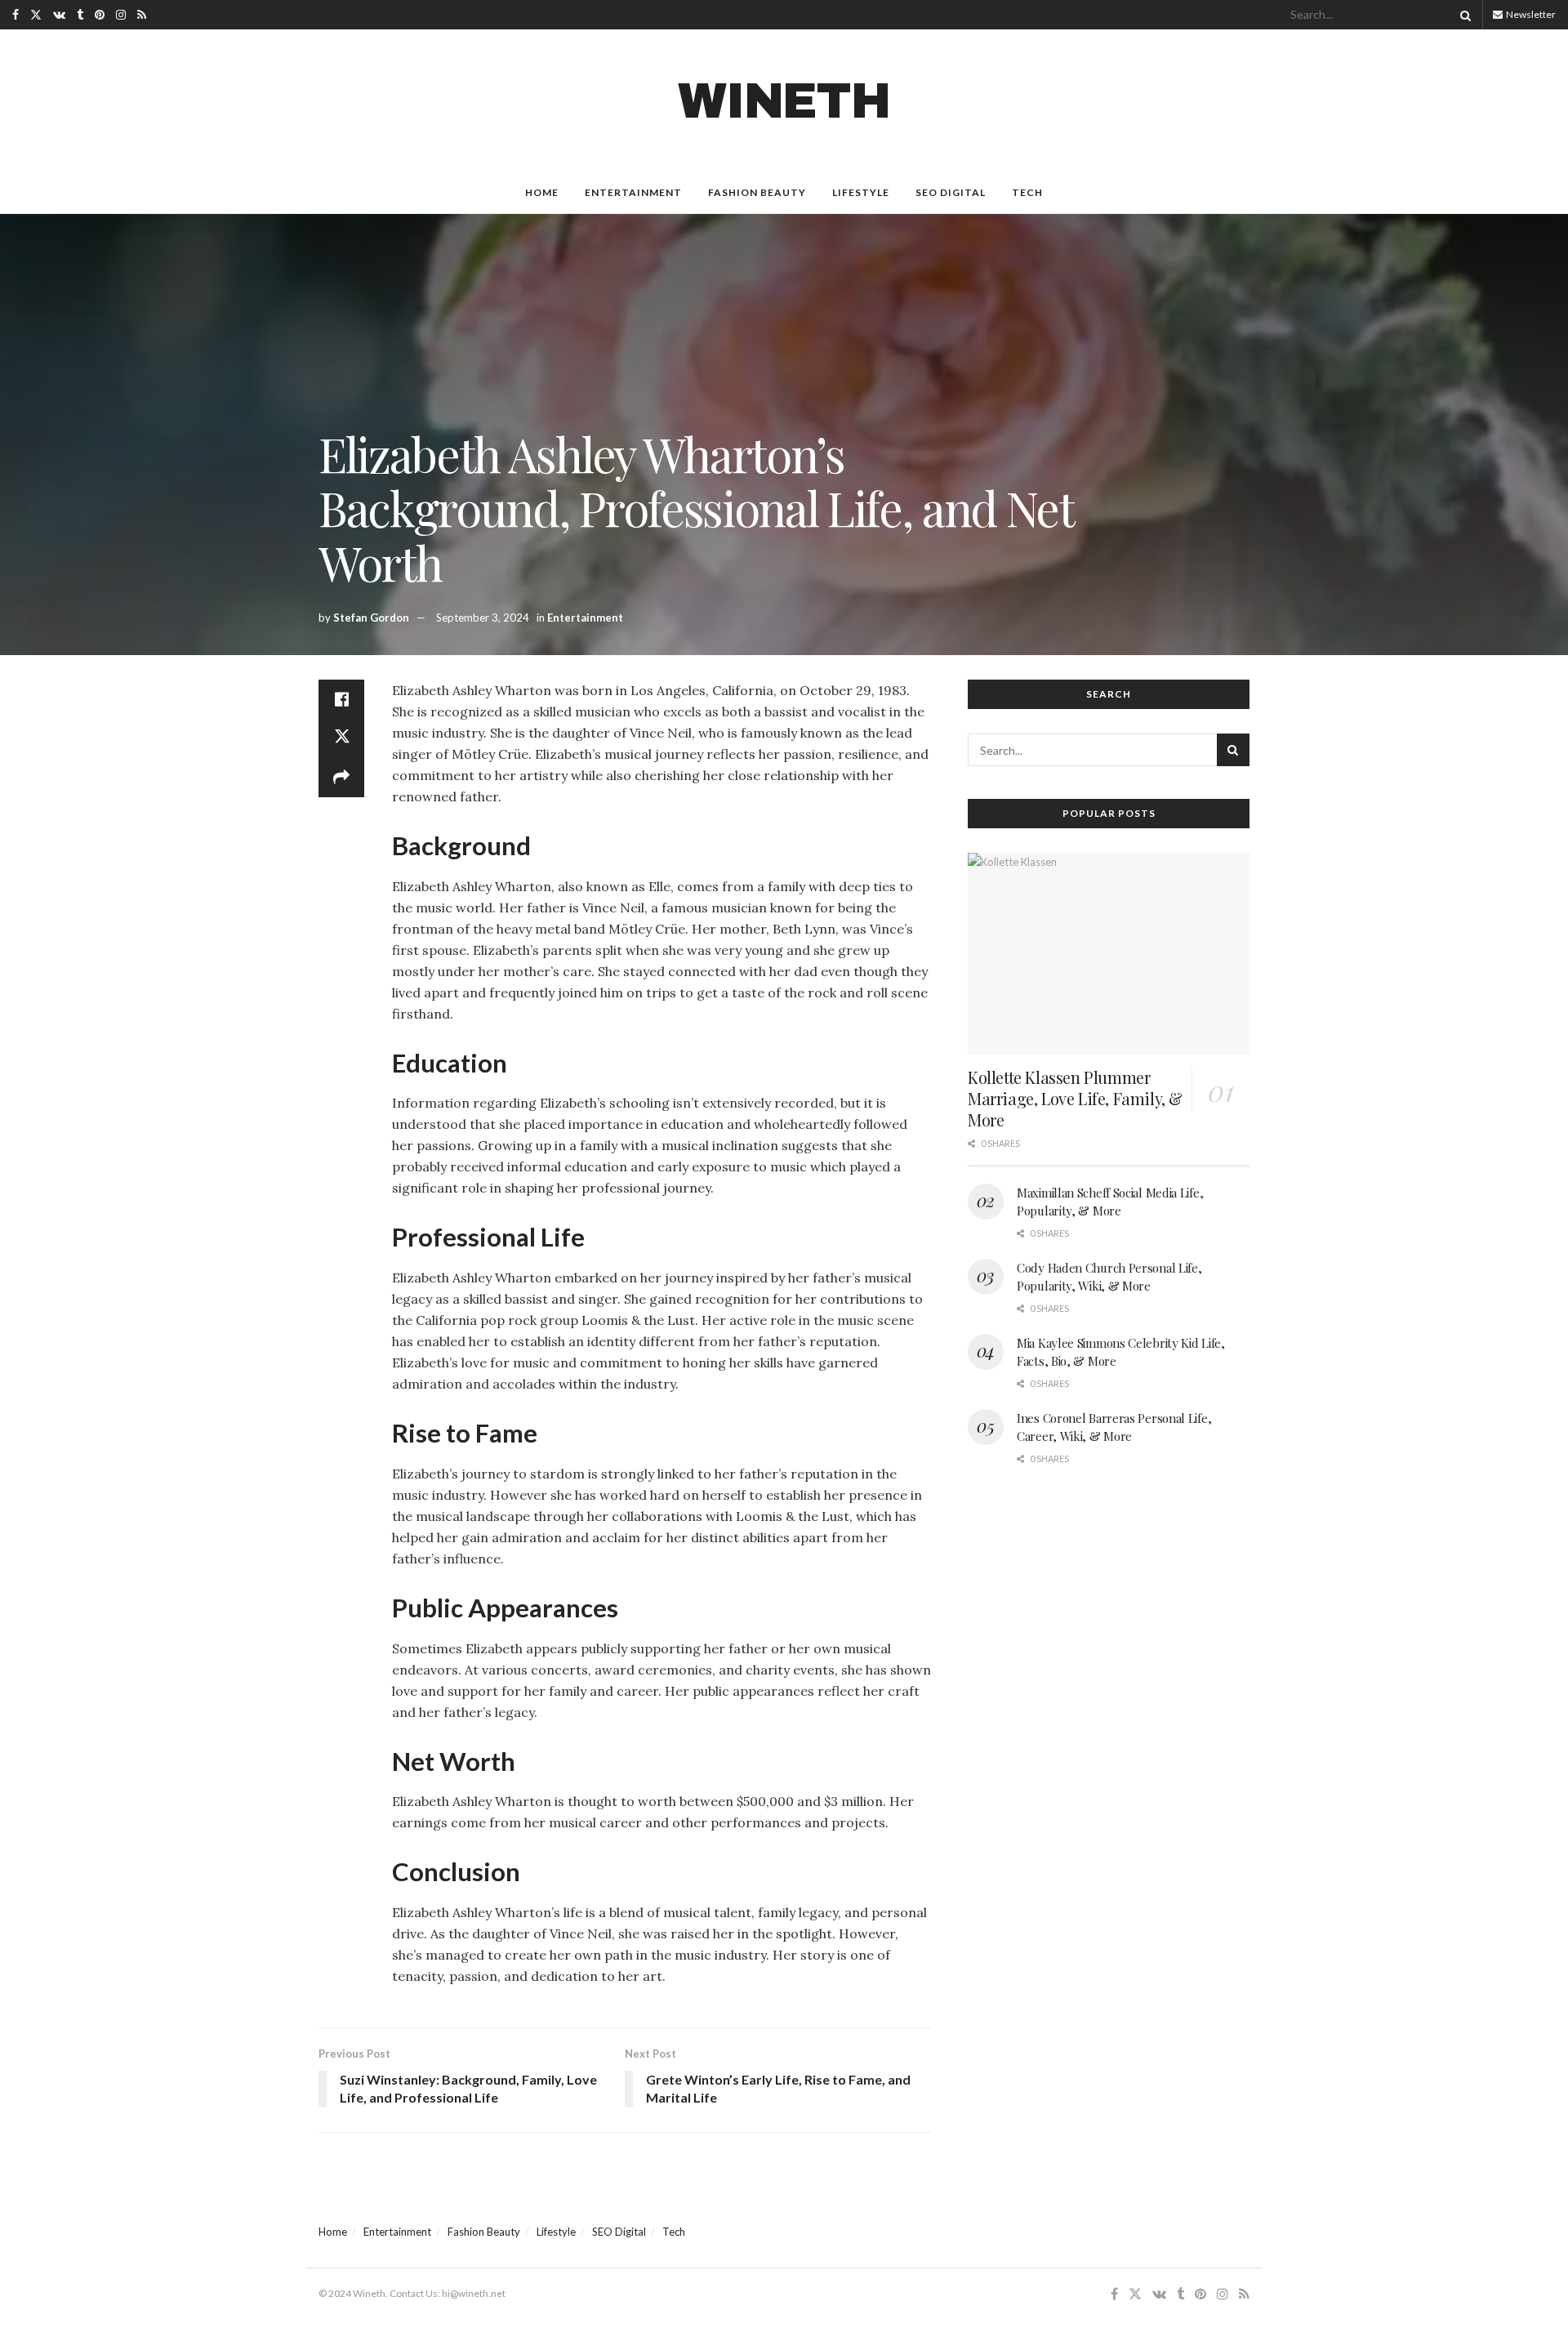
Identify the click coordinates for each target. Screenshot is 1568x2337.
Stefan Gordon (371, 618)
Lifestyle (861, 192)
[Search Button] (1463, 15)
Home (542, 192)
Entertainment (633, 192)
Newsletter (1530, 14)
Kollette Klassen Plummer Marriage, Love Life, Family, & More (1075, 1098)
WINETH (784, 101)
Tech (1027, 192)
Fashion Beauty (757, 192)
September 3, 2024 (483, 618)
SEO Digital (951, 192)
